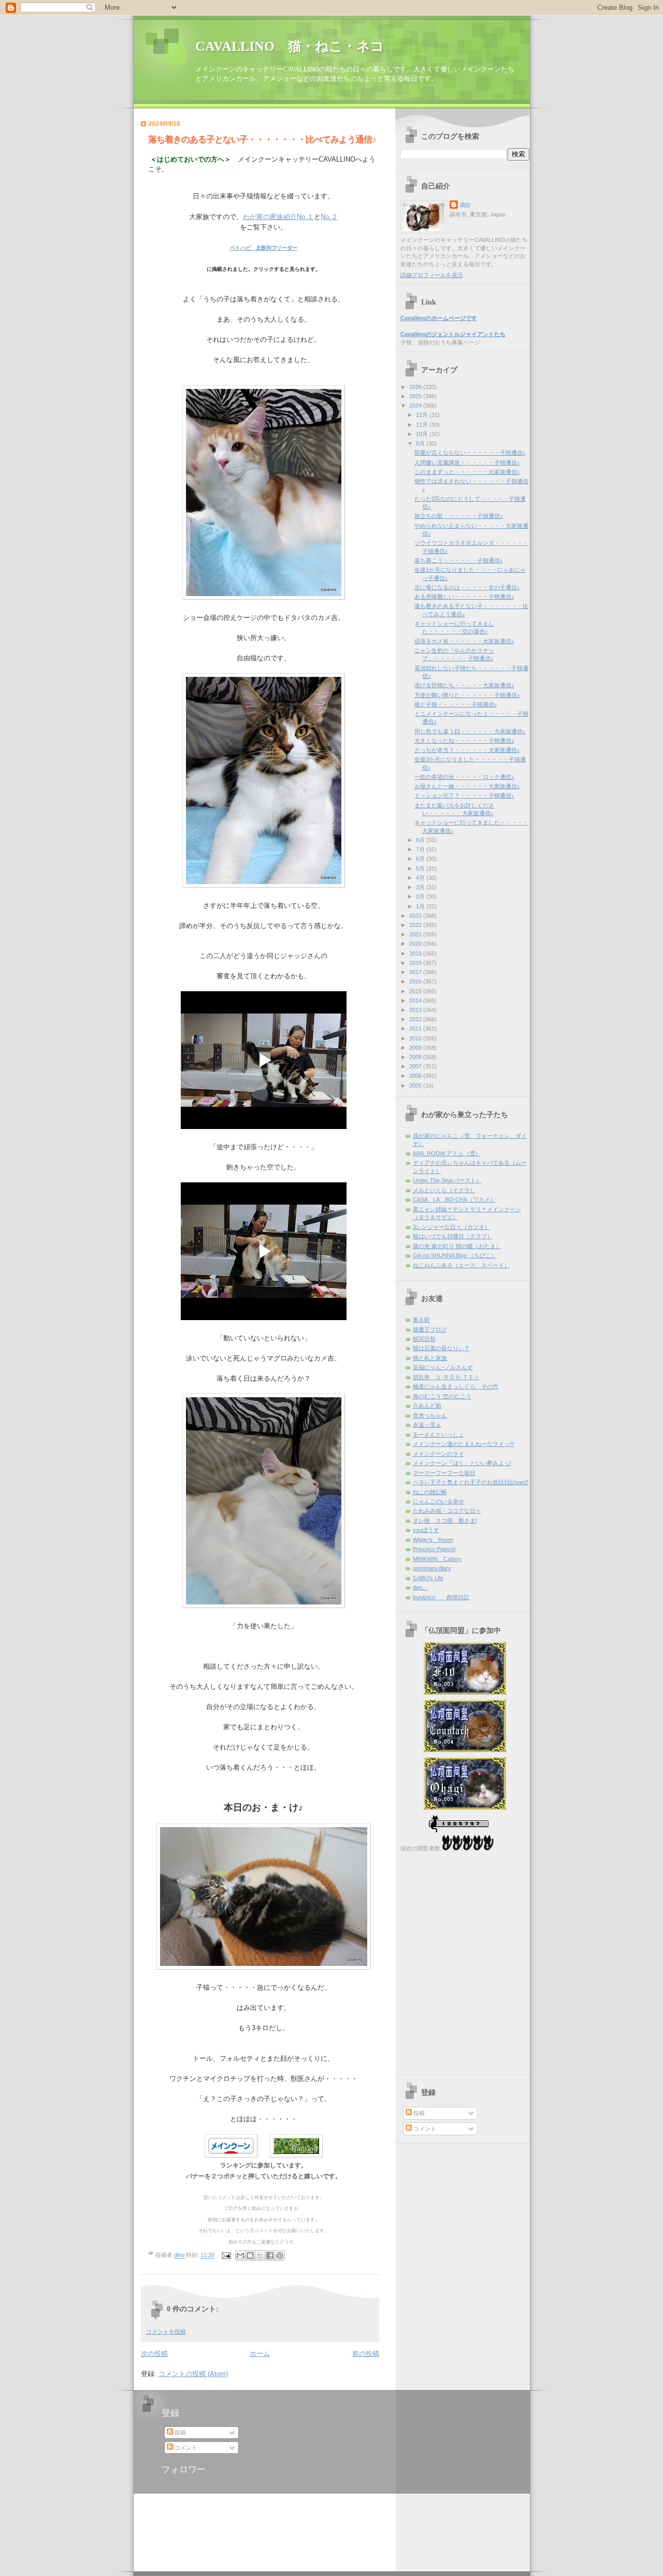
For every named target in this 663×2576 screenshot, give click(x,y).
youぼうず (426, 1530)
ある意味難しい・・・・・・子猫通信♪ (464, 597)
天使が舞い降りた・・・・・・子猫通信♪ (467, 695)
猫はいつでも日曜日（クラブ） (453, 1236)
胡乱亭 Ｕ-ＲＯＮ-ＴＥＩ (446, 1377)
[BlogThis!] (250, 2255)
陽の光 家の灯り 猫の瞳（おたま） (457, 1246)
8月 (421, 840)
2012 (416, 1019)
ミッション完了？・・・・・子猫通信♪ (464, 795)
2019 (416, 953)
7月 (421, 849)
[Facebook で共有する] (270, 2255)
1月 (421, 906)
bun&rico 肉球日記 (441, 1597)
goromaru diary (432, 1568)
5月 (421, 869)
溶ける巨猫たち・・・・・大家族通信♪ (464, 685)
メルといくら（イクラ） (444, 1190)
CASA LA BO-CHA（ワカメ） (454, 1199)
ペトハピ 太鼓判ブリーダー (264, 248)
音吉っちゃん (430, 1415)
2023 (416, 916)
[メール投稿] (226, 2255)
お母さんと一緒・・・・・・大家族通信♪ (467, 786)
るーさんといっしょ (438, 1435)
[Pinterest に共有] (280, 2255)
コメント (424, 2129)
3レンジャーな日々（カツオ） (451, 1227)
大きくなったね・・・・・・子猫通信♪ (464, 741)
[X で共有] (260, 2255)
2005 (416, 1086)
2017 (416, 972)
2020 (416, 944)
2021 (416, 934)
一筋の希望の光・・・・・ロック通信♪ (464, 777)
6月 (421, 859)
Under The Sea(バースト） (447, 1180)
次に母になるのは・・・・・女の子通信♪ (467, 587)
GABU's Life (428, 1578)
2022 (416, 925)
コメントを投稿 (166, 2332)
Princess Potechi (434, 1549)
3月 (421, 887)
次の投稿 (154, 2354)
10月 (423, 434)
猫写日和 (424, 1339)
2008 (416, 1057)
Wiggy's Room (433, 1540)
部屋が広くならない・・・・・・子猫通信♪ (470, 453)
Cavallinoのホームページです (439, 318)
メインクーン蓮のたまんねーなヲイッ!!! (464, 1444)
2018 (416, 963)
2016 (416, 981)
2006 (416, 1076)
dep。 (420, 1587)
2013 (416, 1010)
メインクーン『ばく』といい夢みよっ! (462, 1463)
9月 (421, 443)
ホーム (260, 2354)
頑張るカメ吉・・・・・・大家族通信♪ (464, 641)
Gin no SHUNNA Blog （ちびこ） (455, 1255)
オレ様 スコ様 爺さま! (445, 1521)
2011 (416, 1029)
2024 (416, 406)
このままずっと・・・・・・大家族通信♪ (467, 472)
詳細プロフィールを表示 (432, 275)
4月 (421, 878)
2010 (416, 1038)
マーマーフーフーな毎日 (444, 1473)
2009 (416, 1048)
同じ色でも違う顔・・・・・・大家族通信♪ (470, 731)
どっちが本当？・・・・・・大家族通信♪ (467, 750)
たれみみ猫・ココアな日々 (447, 1511)
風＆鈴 (421, 1320)
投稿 (418, 2113)
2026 (416, 387)
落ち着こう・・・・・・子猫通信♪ (459, 560)
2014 (416, 1001)
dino (465, 204)
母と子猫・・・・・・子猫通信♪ (456, 704)
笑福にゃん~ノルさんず (443, 1367)
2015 (416, 991)
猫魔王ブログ (430, 1329)
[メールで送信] (240, 2255)
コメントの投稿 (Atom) (193, 2374)
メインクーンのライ (438, 1454)
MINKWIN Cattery (437, 1559)
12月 (423, 415)
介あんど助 (427, 1406)
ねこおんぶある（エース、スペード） (461, 1265)
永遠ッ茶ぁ (427, 1425)
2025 (416, 396)
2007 (416, 1066)
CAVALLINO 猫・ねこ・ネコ (290, 46)
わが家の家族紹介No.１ (278, 217)
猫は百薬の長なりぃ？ (441, 1348)
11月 (423, 425)
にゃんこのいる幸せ (438, 1501)
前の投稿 (366, 2354)
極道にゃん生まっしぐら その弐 (456, 1386)
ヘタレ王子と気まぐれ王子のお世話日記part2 (471, 1482)
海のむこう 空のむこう (442, 1396)
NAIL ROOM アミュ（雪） (447, 1153)
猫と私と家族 (430, 1358)
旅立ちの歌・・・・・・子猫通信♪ (459, 516)
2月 (421, 896)
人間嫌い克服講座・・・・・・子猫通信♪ (467, 462)
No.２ (329, 217)
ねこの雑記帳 (430, 1492)
